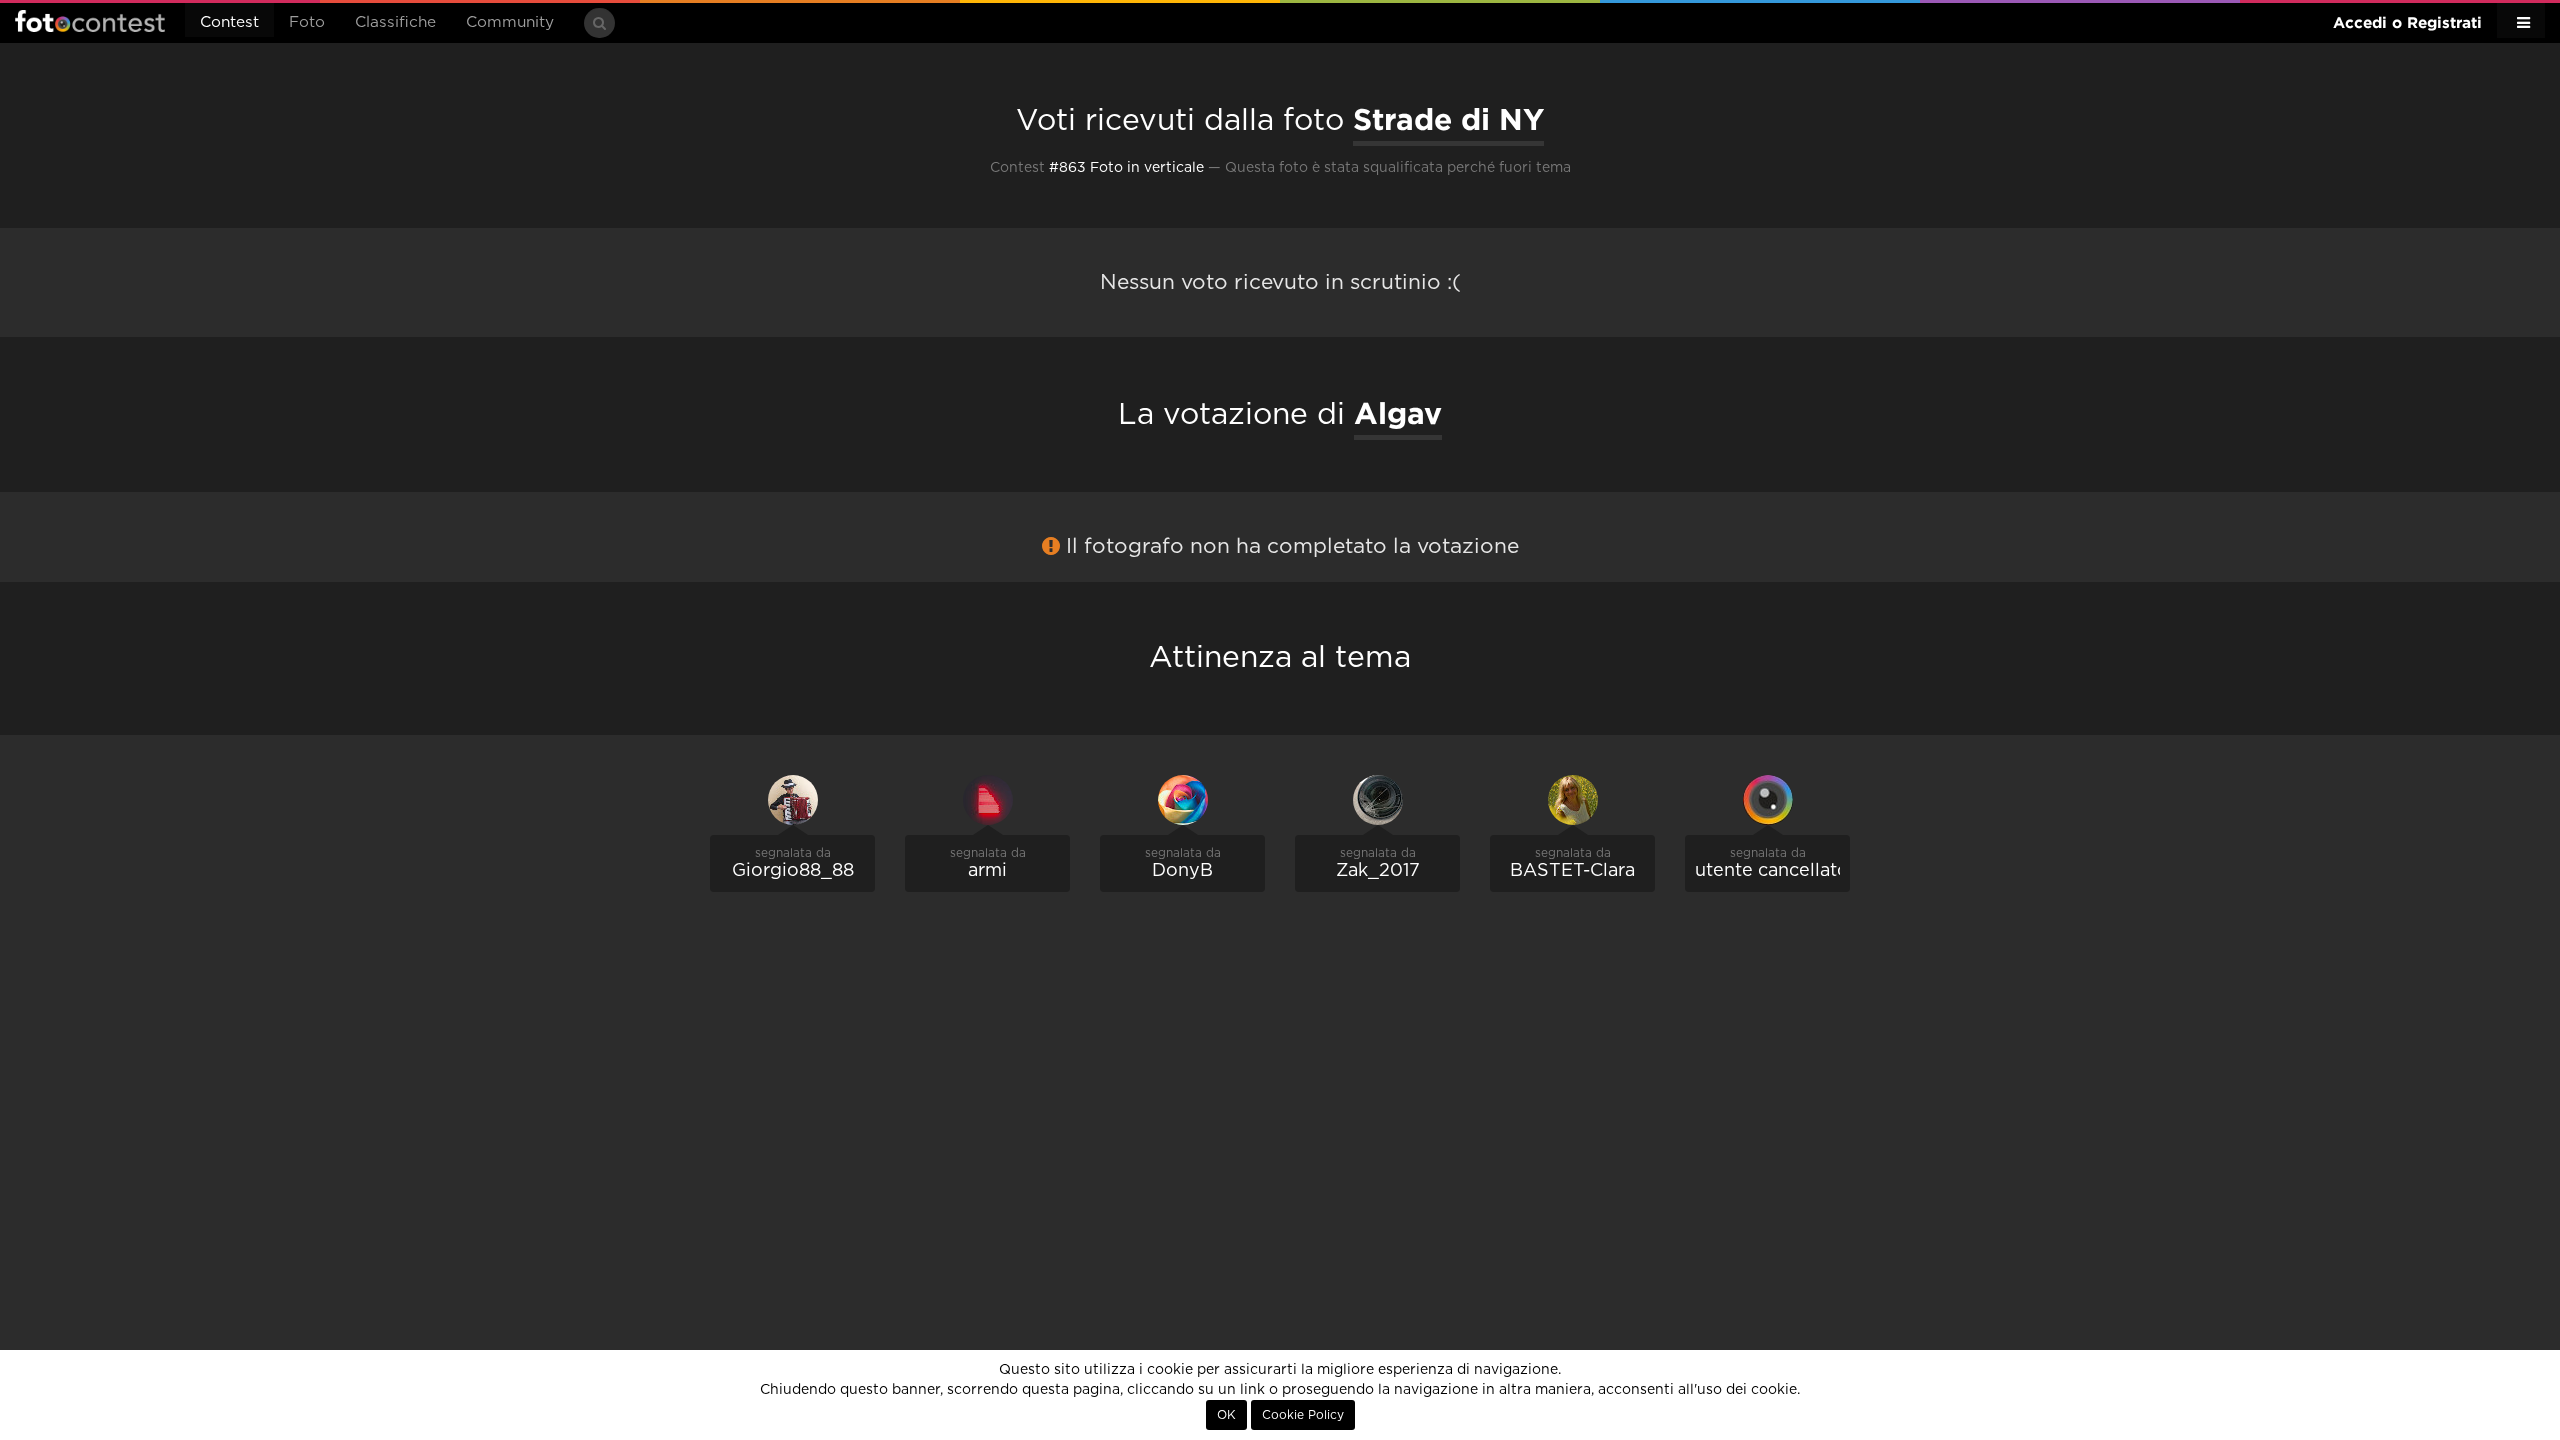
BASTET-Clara (1572, 871)
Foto (307, 22)
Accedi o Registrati (2407, 22)
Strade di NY (1448, 119)
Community (510, 22)
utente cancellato (1772, 871)
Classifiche (395, 22)
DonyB (1182, 871)
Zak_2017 (1378, 871)
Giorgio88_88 (793, 871)
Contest (229, 22)
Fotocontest (90, 21)
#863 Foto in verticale (1126, 168)
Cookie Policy (1303, 1415)
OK (1226, 1415)
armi (987, 871)
